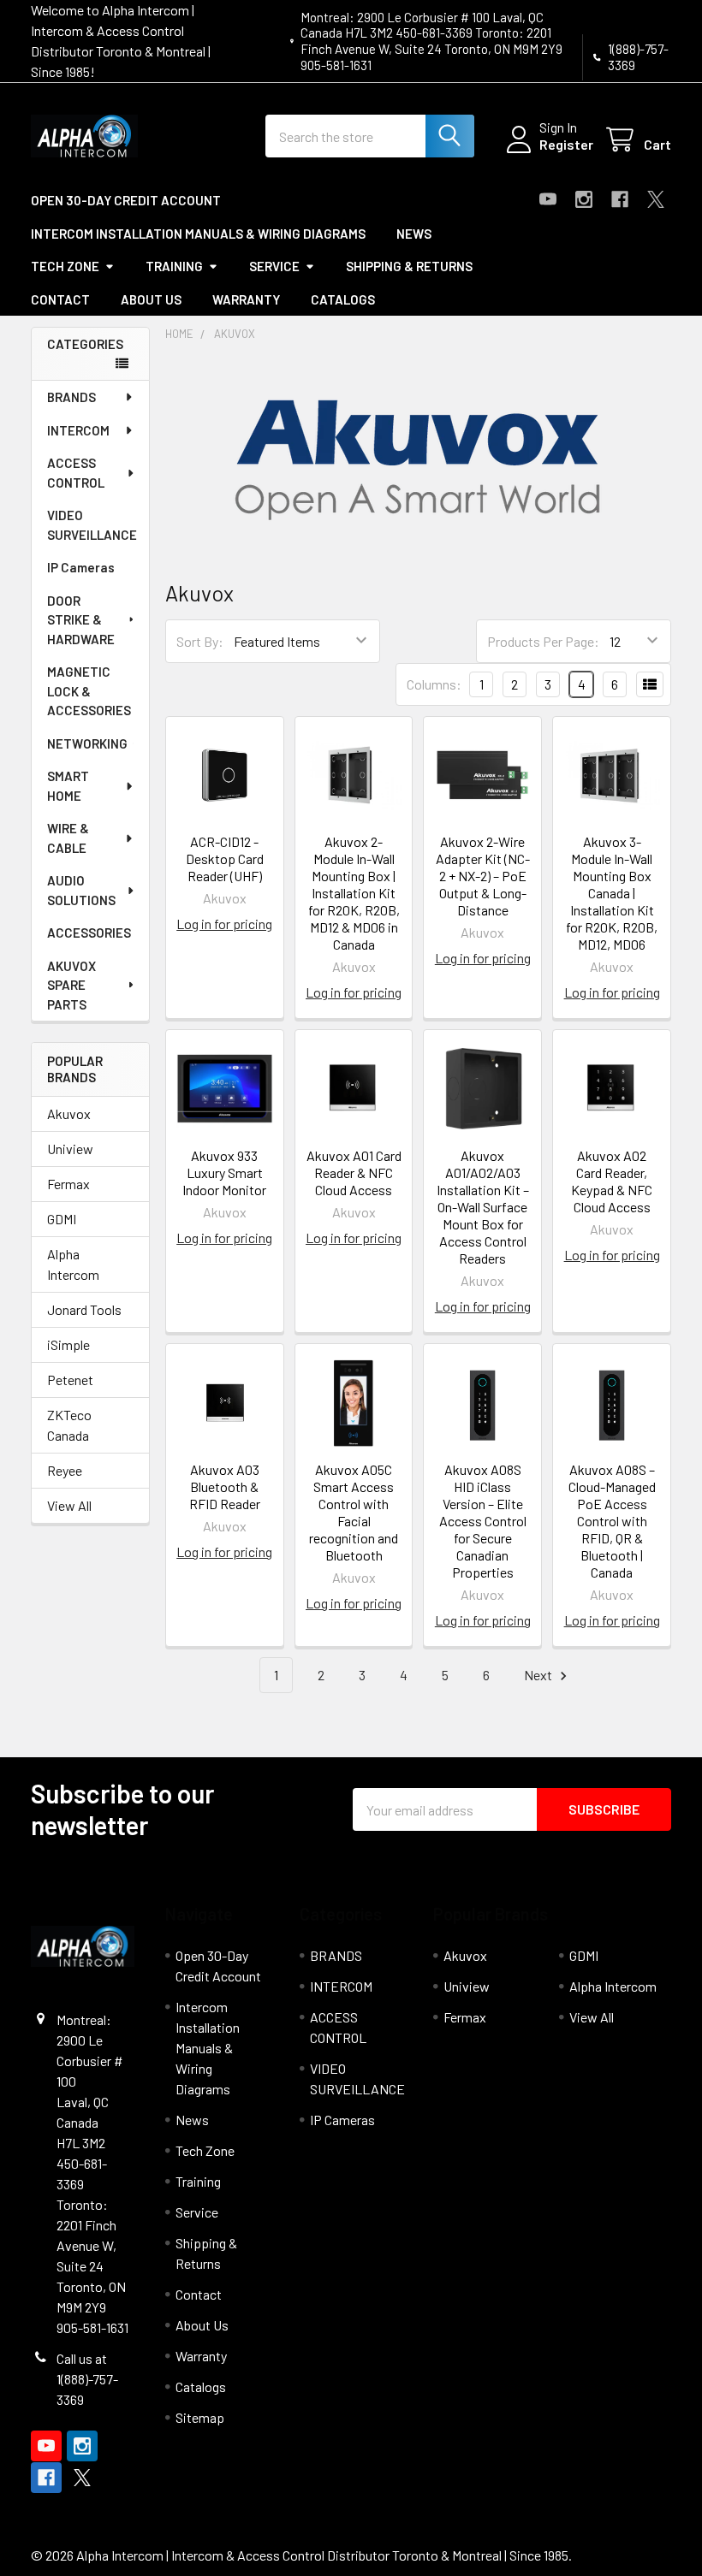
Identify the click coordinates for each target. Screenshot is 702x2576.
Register (566, 144)
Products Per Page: (543, 641)
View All (69, 1505)
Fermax (68, 1184)
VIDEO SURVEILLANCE (92, 525)
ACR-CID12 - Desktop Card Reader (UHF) (225, 859)
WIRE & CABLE (68, 838)
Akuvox (69, 1113)
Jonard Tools (84, 1309)
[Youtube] (548, 199)
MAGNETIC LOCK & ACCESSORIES (89, 691)
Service (274, 266)
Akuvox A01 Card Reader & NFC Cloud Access (354, 1173)
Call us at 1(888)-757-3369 (87, 2379)
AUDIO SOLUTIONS (81, 890)
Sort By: (200, 641)
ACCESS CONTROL (76, 473)
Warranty (246, 299)
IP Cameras (81, 567)
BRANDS (71, 397)
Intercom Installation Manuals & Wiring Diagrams (198, 234)
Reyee (65, 1470)
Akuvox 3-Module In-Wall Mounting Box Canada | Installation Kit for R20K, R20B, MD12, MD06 (612, 893)
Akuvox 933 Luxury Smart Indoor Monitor (224, 1173)
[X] (656, 199)
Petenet (70, 1380)
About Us (151, 299)
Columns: (434, 684)
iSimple (68, 1344)
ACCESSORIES (89, 933)
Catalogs (343, 299)
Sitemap (200, 2417)
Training (174, 266)
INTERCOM (78, 430)
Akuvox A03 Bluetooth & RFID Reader (225, 1486)
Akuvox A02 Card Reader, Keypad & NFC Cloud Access (612, 1181)
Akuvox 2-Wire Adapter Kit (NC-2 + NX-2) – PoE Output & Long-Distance (483, 876)
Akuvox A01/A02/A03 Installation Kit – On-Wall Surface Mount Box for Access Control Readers (483, 1207)
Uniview (70, 1149)
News (414, 234)
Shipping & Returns (409, 266)
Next (539, 1675)
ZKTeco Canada (69, 1425)
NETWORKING (87, 743)
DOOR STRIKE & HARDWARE (81, 620)
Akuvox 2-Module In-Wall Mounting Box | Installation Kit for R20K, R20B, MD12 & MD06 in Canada (354, 893)
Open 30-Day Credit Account (126, 200)
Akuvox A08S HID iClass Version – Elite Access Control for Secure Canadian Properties (483, 1521)
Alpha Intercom (73, 1264)
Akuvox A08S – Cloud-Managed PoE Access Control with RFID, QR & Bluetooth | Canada (612, 1521)
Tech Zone (65, 266)
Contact (60, 299)
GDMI (62, 1219)
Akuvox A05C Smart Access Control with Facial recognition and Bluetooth (354, 1512)
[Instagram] (584, 199)
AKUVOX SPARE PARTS (71, 985)
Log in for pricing (224, 924)
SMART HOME (68, 786)
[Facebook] (620, 199)
